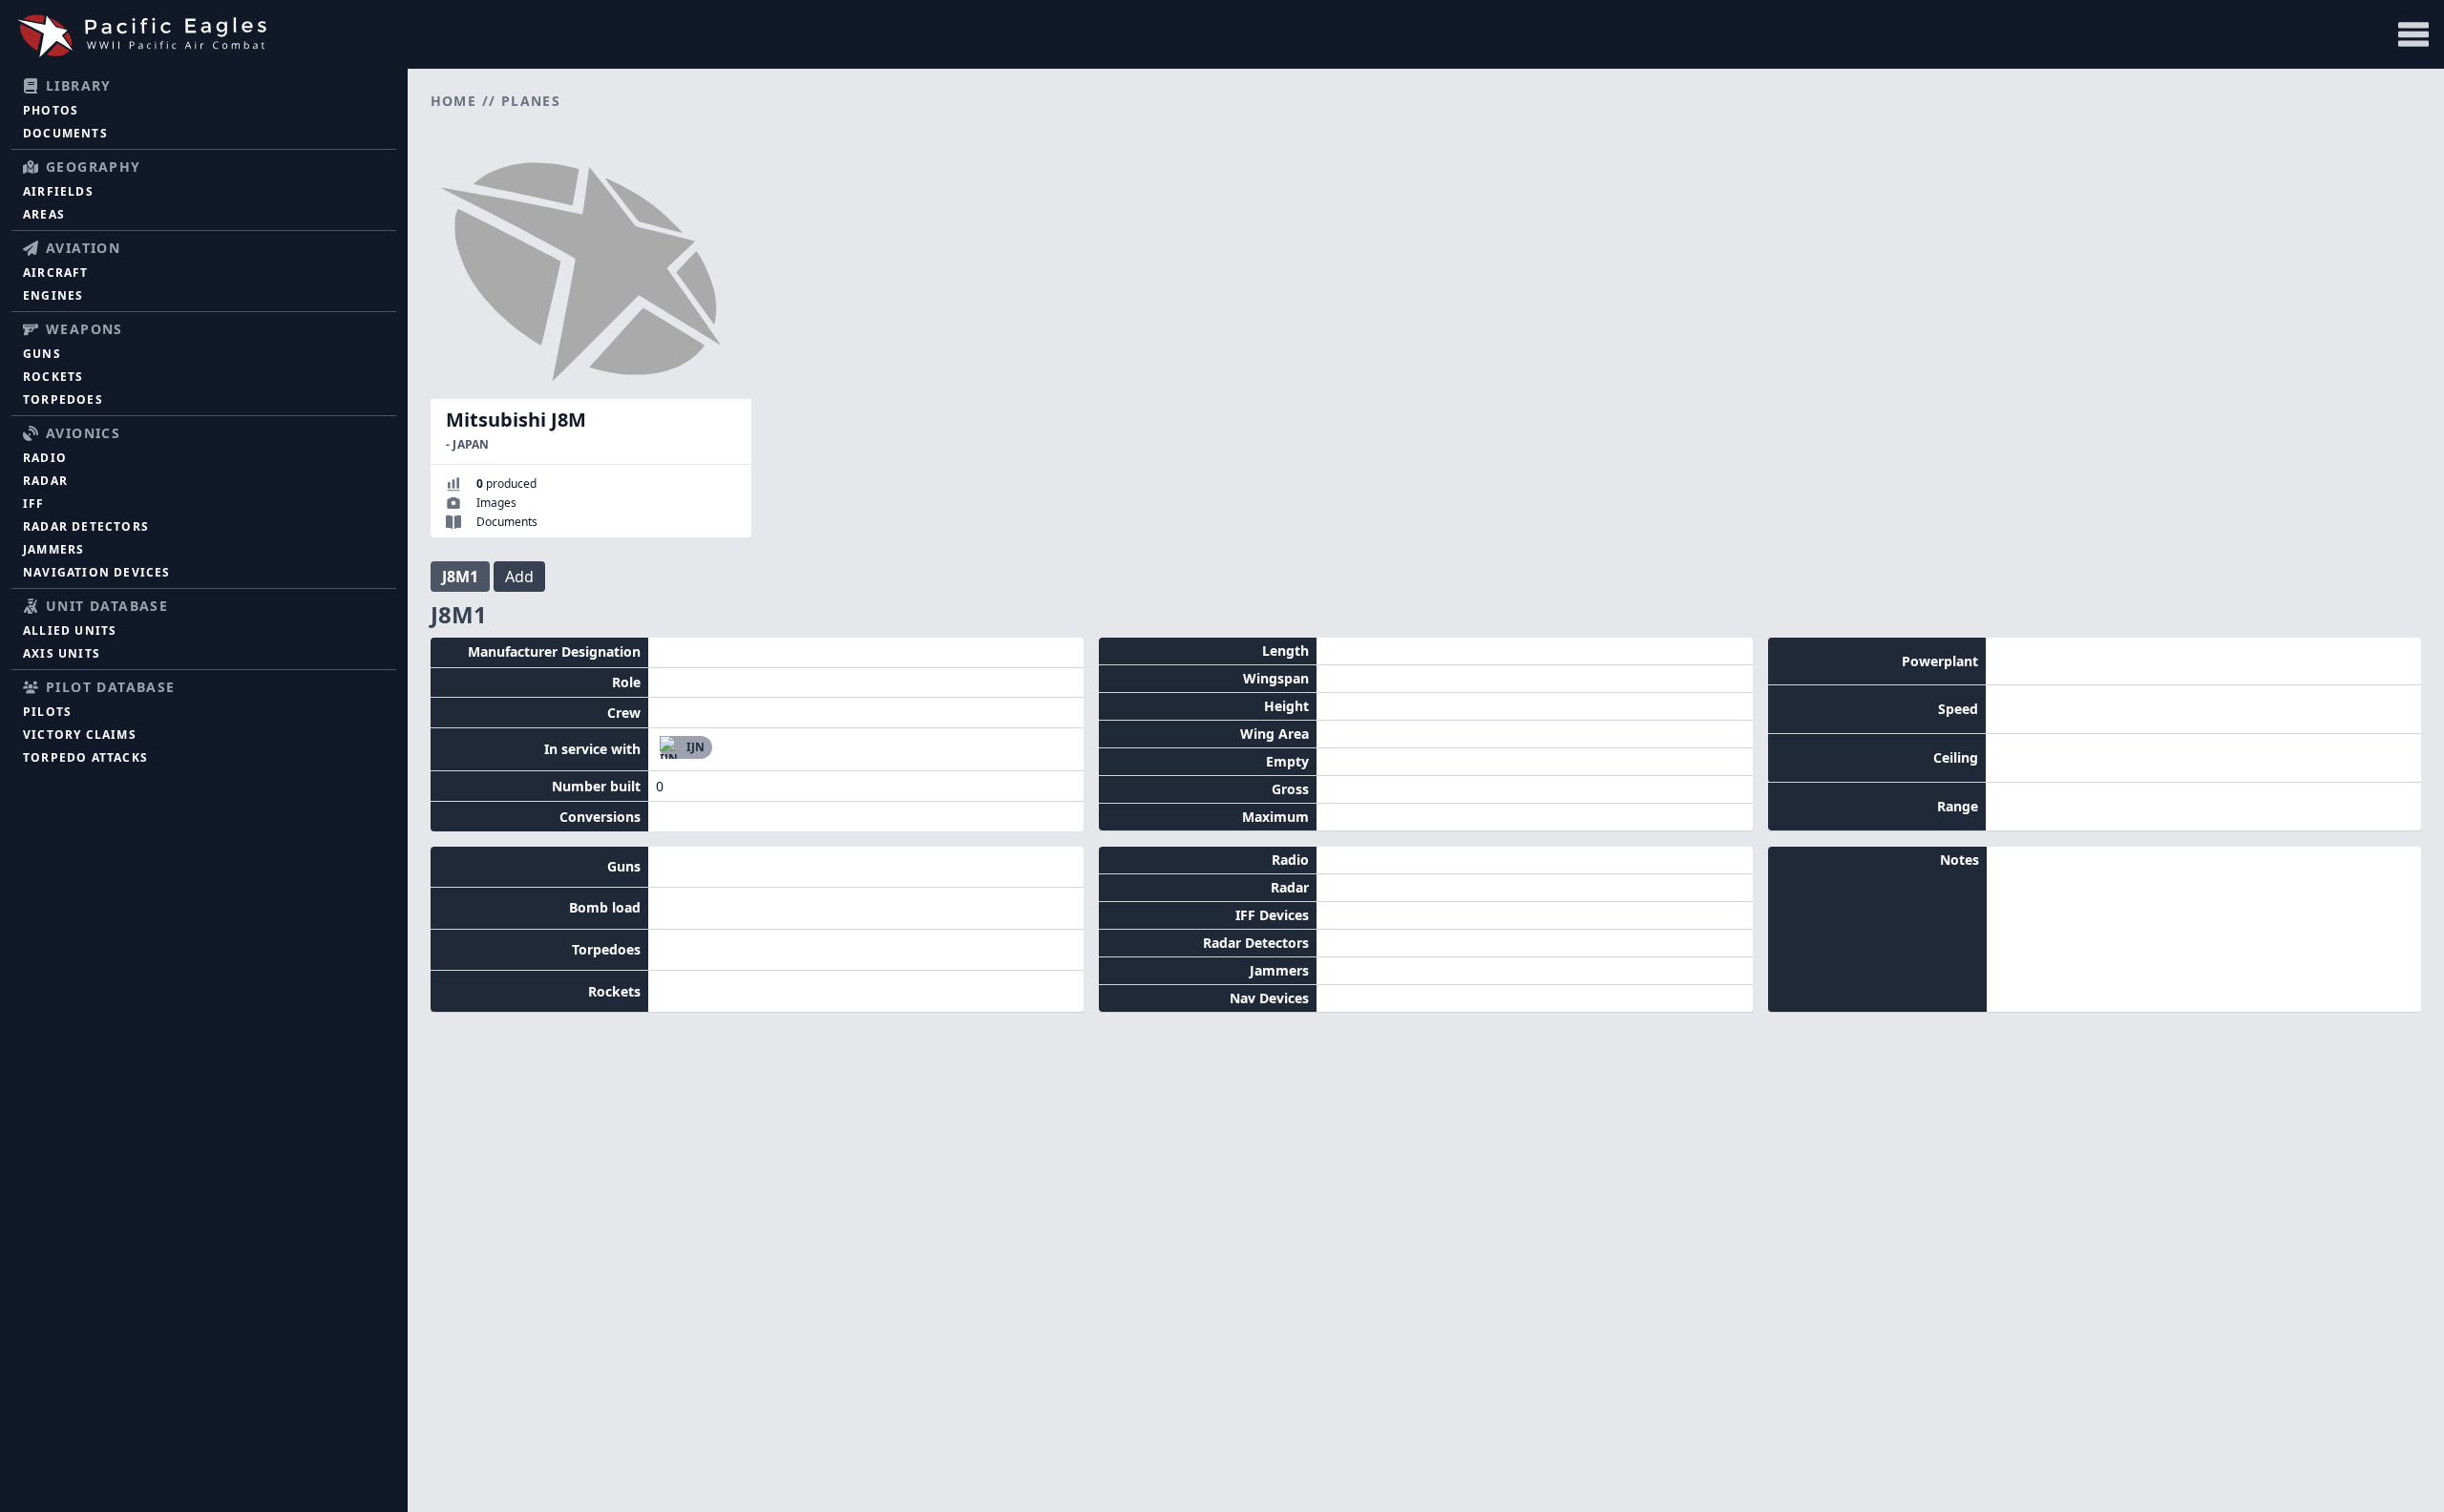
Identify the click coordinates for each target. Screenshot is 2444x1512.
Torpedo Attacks (85, 757)
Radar (45, 481)
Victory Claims (80, 735)
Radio (45, 458)
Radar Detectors (86, 526)
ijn (695, 747)
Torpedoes (63, 399)
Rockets (53, 377)
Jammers (53, 549)
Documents (65, 133)
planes (531, 101)
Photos (51, 110)
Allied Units (70, 630)
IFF (34, 504)
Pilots (47, 712)
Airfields (58, 191)
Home (454, 101)
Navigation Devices (97, 572)
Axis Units (62, 653)
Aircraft (56, 273)
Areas (44, 214)
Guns (42, 354)
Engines (53, 295)
